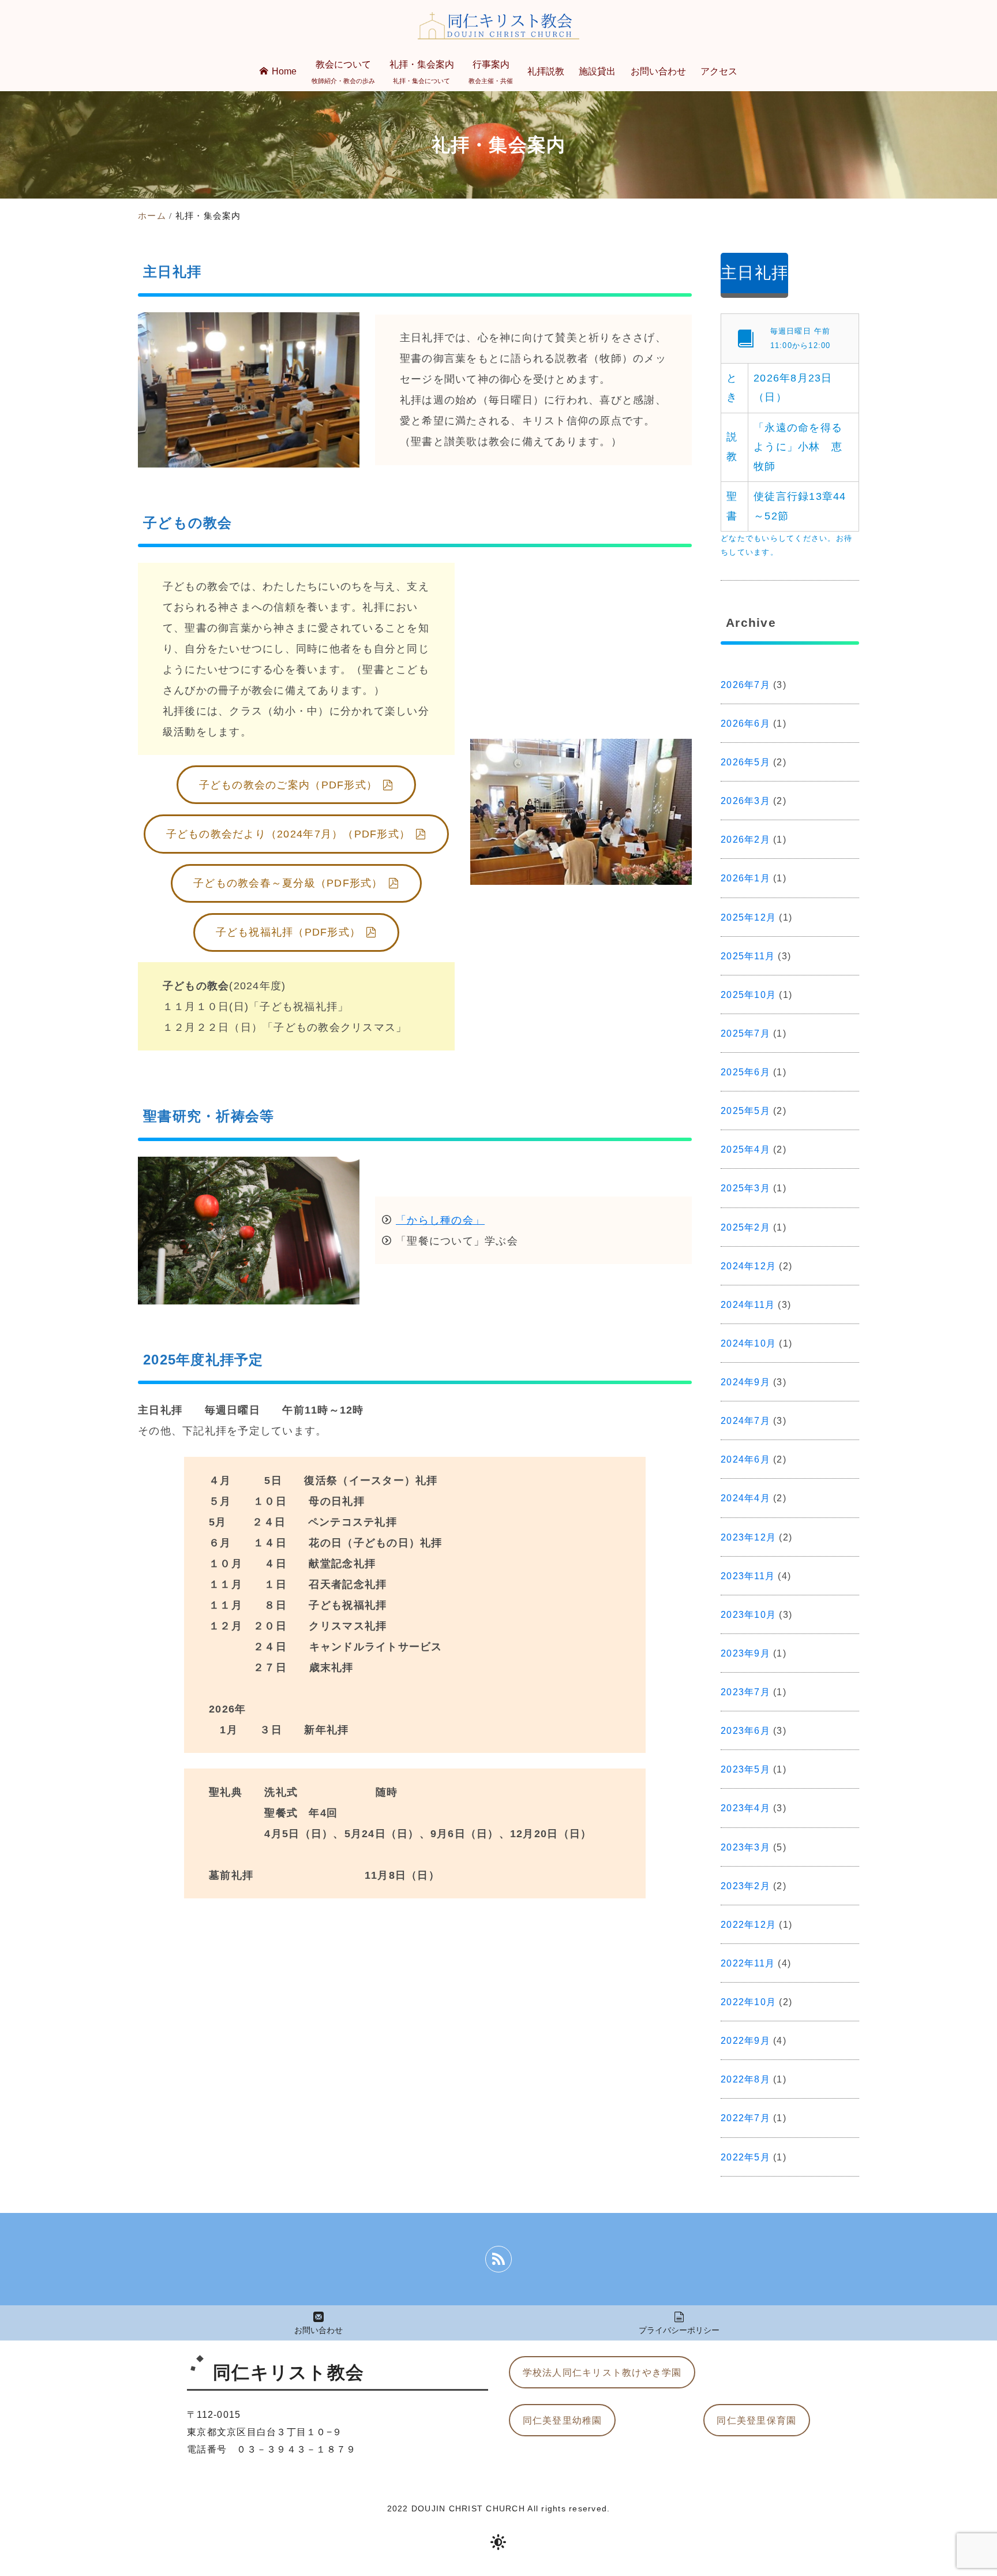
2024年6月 (745, 1459)
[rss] (498, 2259)
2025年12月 (748, 917)
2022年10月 (748, 2002)
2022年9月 (745, 2040)
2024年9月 (745, 1382)
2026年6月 (745, 723)
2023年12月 (748, 1537)
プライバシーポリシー (679, 2330)
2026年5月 (745, 762)
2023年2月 (745, 1886)
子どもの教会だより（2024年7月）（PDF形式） (288, 834)
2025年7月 (745, 1033)
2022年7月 (745, 2118)
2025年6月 (745, 1072)
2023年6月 (745, 1730)
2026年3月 (745, 801)
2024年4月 (745, 1498)
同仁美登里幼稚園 (563, 2420)
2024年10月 (748, 1343)
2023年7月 (745, 1692)
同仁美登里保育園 (756, 2420)
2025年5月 (745, 1111)
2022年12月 (748, 1924)
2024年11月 (748, 1304)
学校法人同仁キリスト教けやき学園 (602, 2372)
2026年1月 (745, 878)
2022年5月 (745, 2157)
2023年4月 (745, 1808)
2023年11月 (748, 1576)
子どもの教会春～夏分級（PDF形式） (288, 883)
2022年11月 (748, 1963)
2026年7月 (745, 685)
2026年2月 (745, 839)
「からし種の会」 (440, 1220)
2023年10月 (748, 1614)
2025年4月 (745, 1149)
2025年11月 (748, 956)
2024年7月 (745, 1420)
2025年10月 (748, 994)
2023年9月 (745, 1653)
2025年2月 (745, 1227)
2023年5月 (745, 1769)
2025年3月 (745, 1188)
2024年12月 (748, 1266)
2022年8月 (745, 2079)
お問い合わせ (318, 2330)
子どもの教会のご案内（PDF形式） (288, 785)
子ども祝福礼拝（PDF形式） (288, 932)
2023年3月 (745, 1847)
